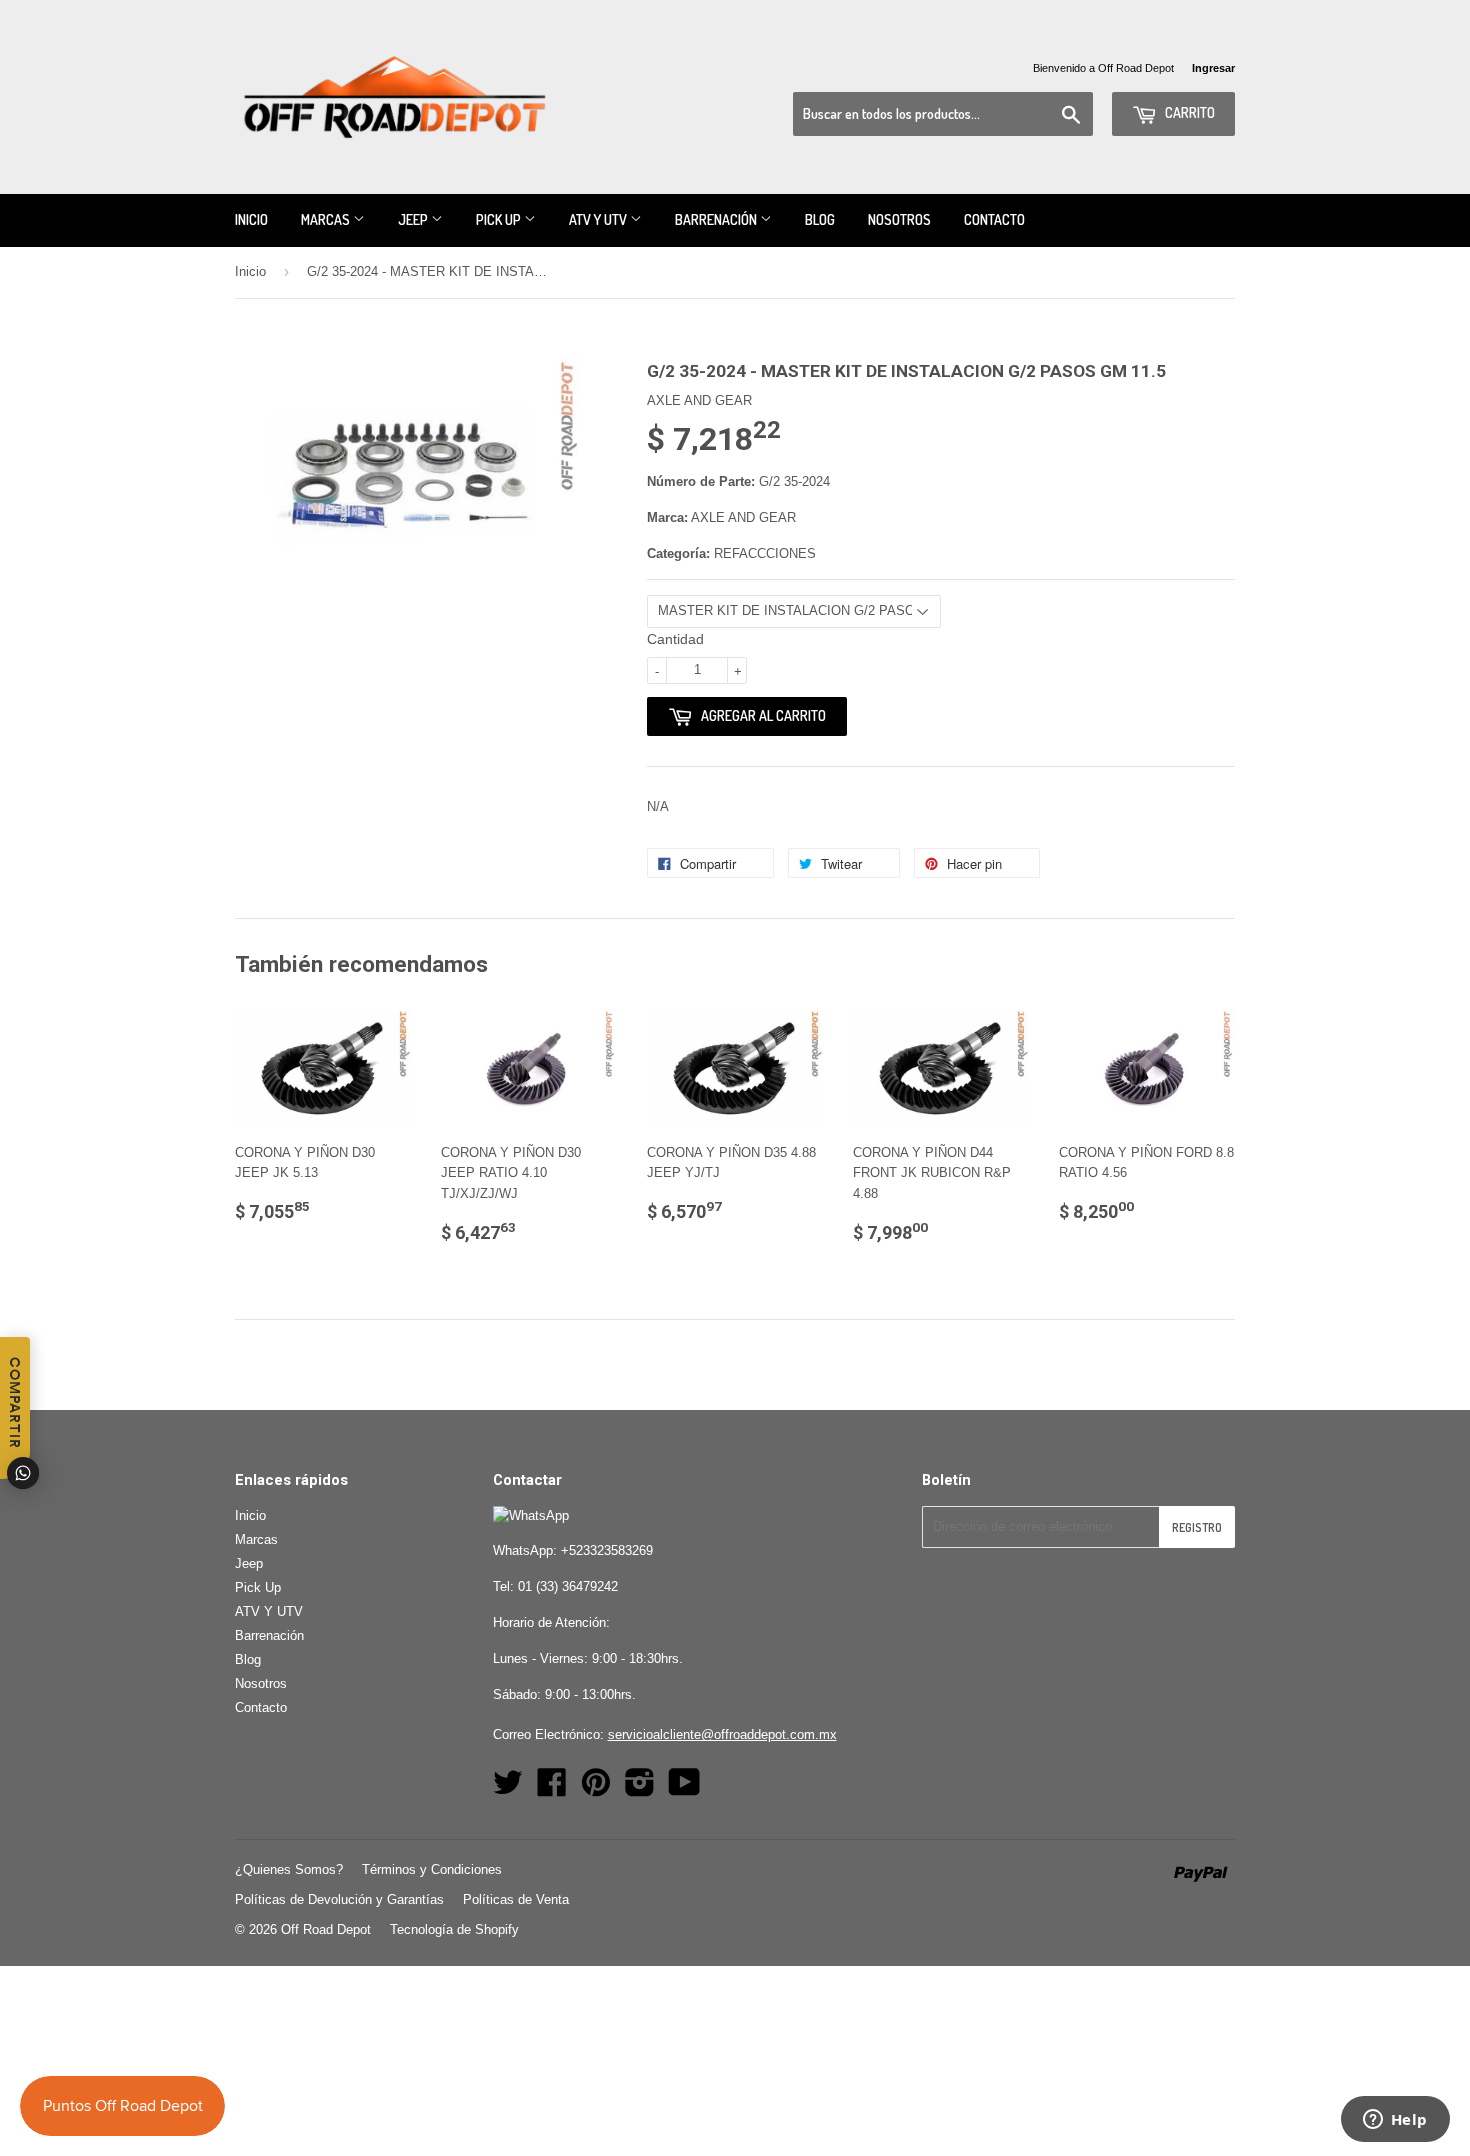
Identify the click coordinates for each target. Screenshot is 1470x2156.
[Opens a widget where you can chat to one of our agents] (1395, 2121)
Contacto (994, 219)
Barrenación (717, 219)
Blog (820, 219)
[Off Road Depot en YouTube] (684, 1789)
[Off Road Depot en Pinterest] (596, 1789)
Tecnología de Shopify (454, 1929)
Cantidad (675, 639)
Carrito (1188, 112)
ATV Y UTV (599, 219)
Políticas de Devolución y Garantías (339, 1899)
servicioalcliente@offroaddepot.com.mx (722, 1734)
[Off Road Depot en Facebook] (552, 1789)
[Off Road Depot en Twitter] (508, 1789)
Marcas (327, 219)
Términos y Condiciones (432, 1869)
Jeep (414, 219)
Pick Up (500, 219)
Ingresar (1213, 68)
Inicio (251, 219)
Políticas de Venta (516, 1899)
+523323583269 (607, 1550)
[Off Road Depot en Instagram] (640, 1789)
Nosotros (899, 219)
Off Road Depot (326, 1929)
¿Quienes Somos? (289, 1869)
